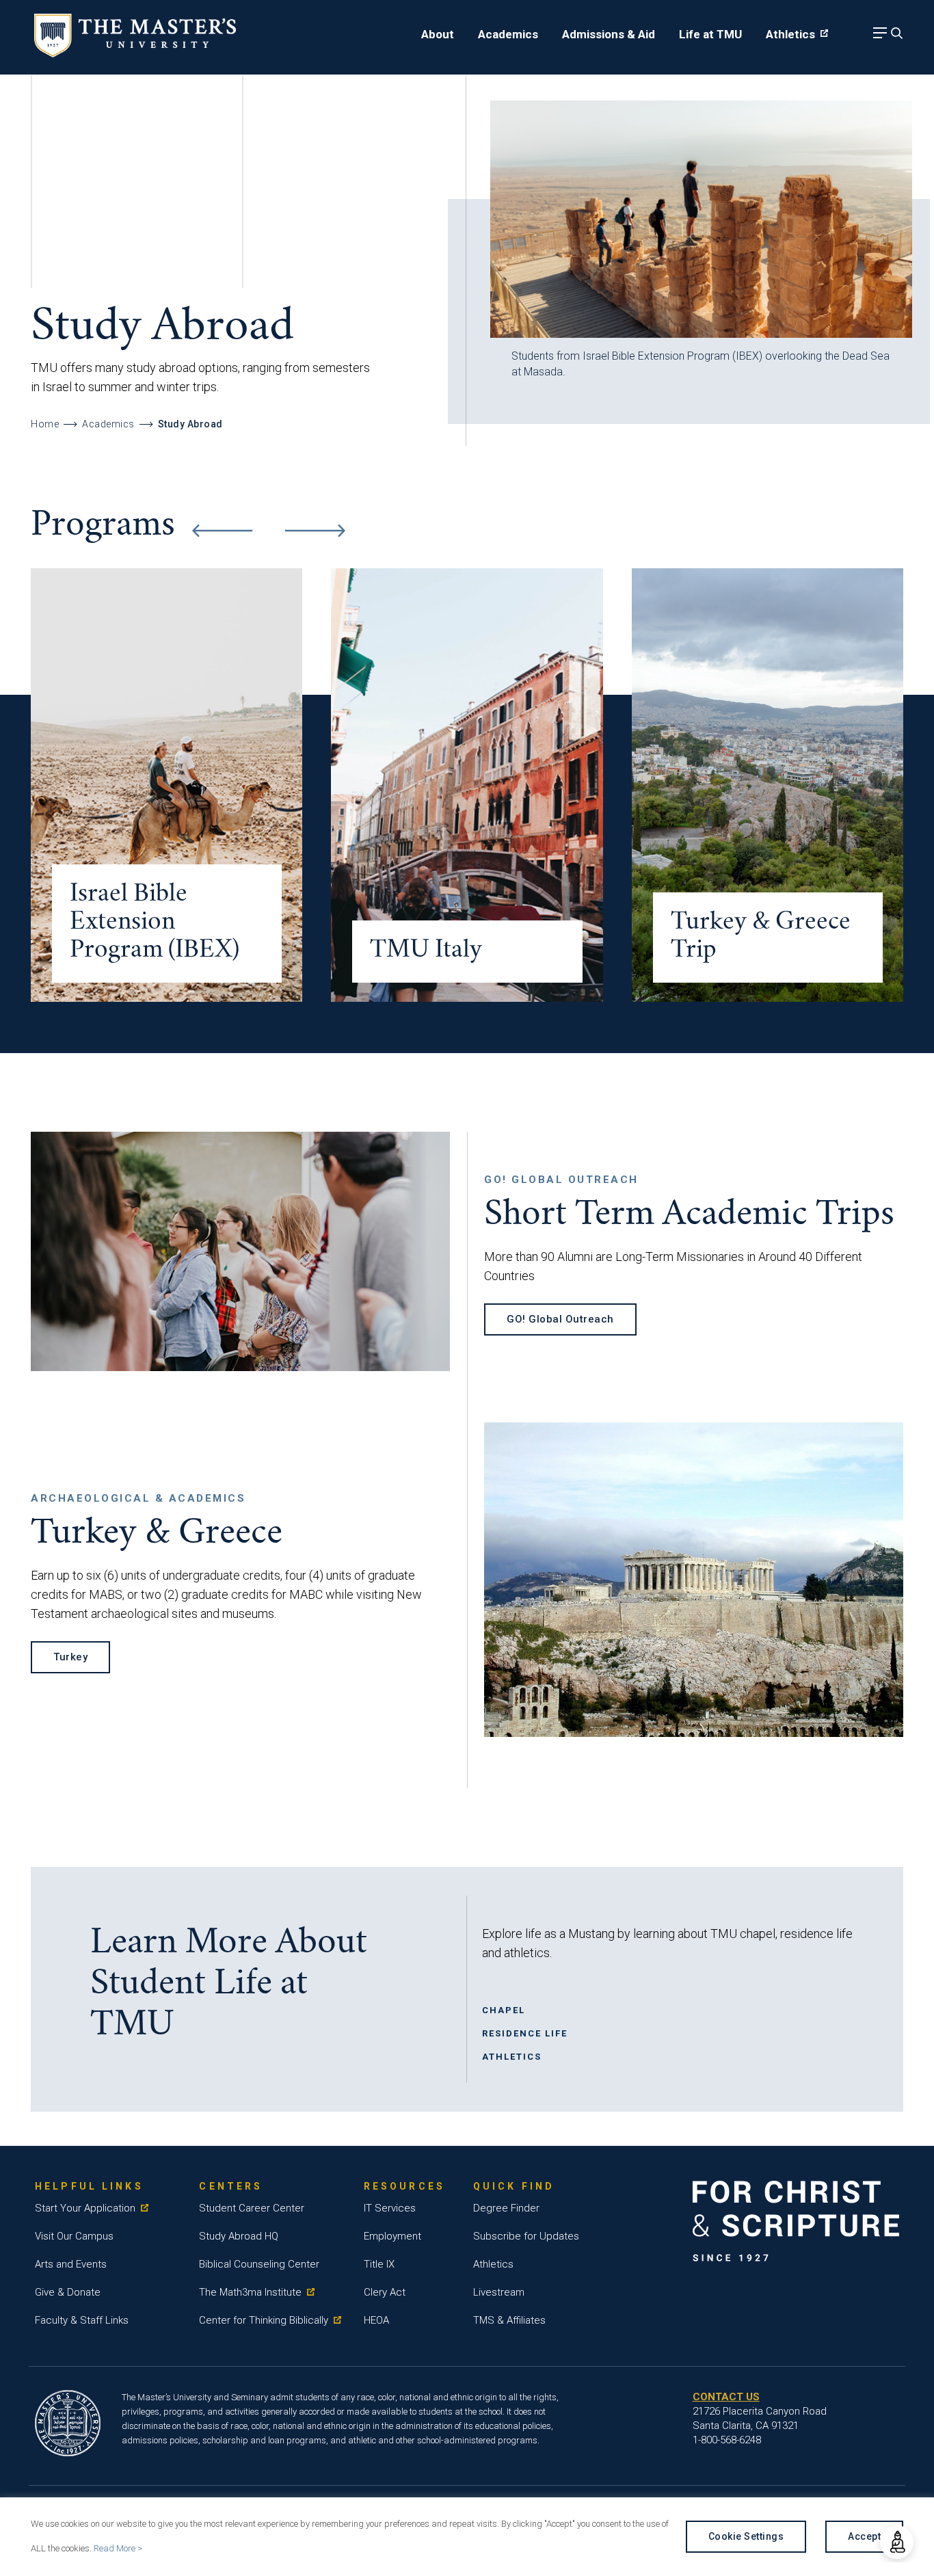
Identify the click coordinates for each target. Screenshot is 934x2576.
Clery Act (385, 2292)
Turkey (70, 1657)
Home (45, 424)
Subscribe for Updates (526, 2236)
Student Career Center (252, 2208)
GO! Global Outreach (560, 1319)
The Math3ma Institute (250, 2292)
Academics (508, 34)
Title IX (379, 2264)
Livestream (499, 2292)
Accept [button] (864, 2536)
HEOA (376, 2320)
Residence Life (525, 2033)
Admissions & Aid (609, 34)
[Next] (315, 531)
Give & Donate (68, 2292)
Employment (392, 2236)
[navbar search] (895, 37)
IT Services (390, 2208)
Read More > (118, 2548)
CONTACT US (726, 2397)
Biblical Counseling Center (259, 2264)
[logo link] (135, 53)
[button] (897, 2542)
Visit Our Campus (74, 2236)
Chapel (504, 2010)
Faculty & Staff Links (82, 2320)
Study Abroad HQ (239, 2236)
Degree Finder (506, 2208)
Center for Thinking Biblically (264, 2320)
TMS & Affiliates (509, 2320)
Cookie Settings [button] (746, 2536)
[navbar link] (878, 37)
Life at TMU (710, 34)
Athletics (790, 34)
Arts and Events (71, 2264)
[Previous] (222, 531)
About (438, 34)
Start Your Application (85, 2208)
